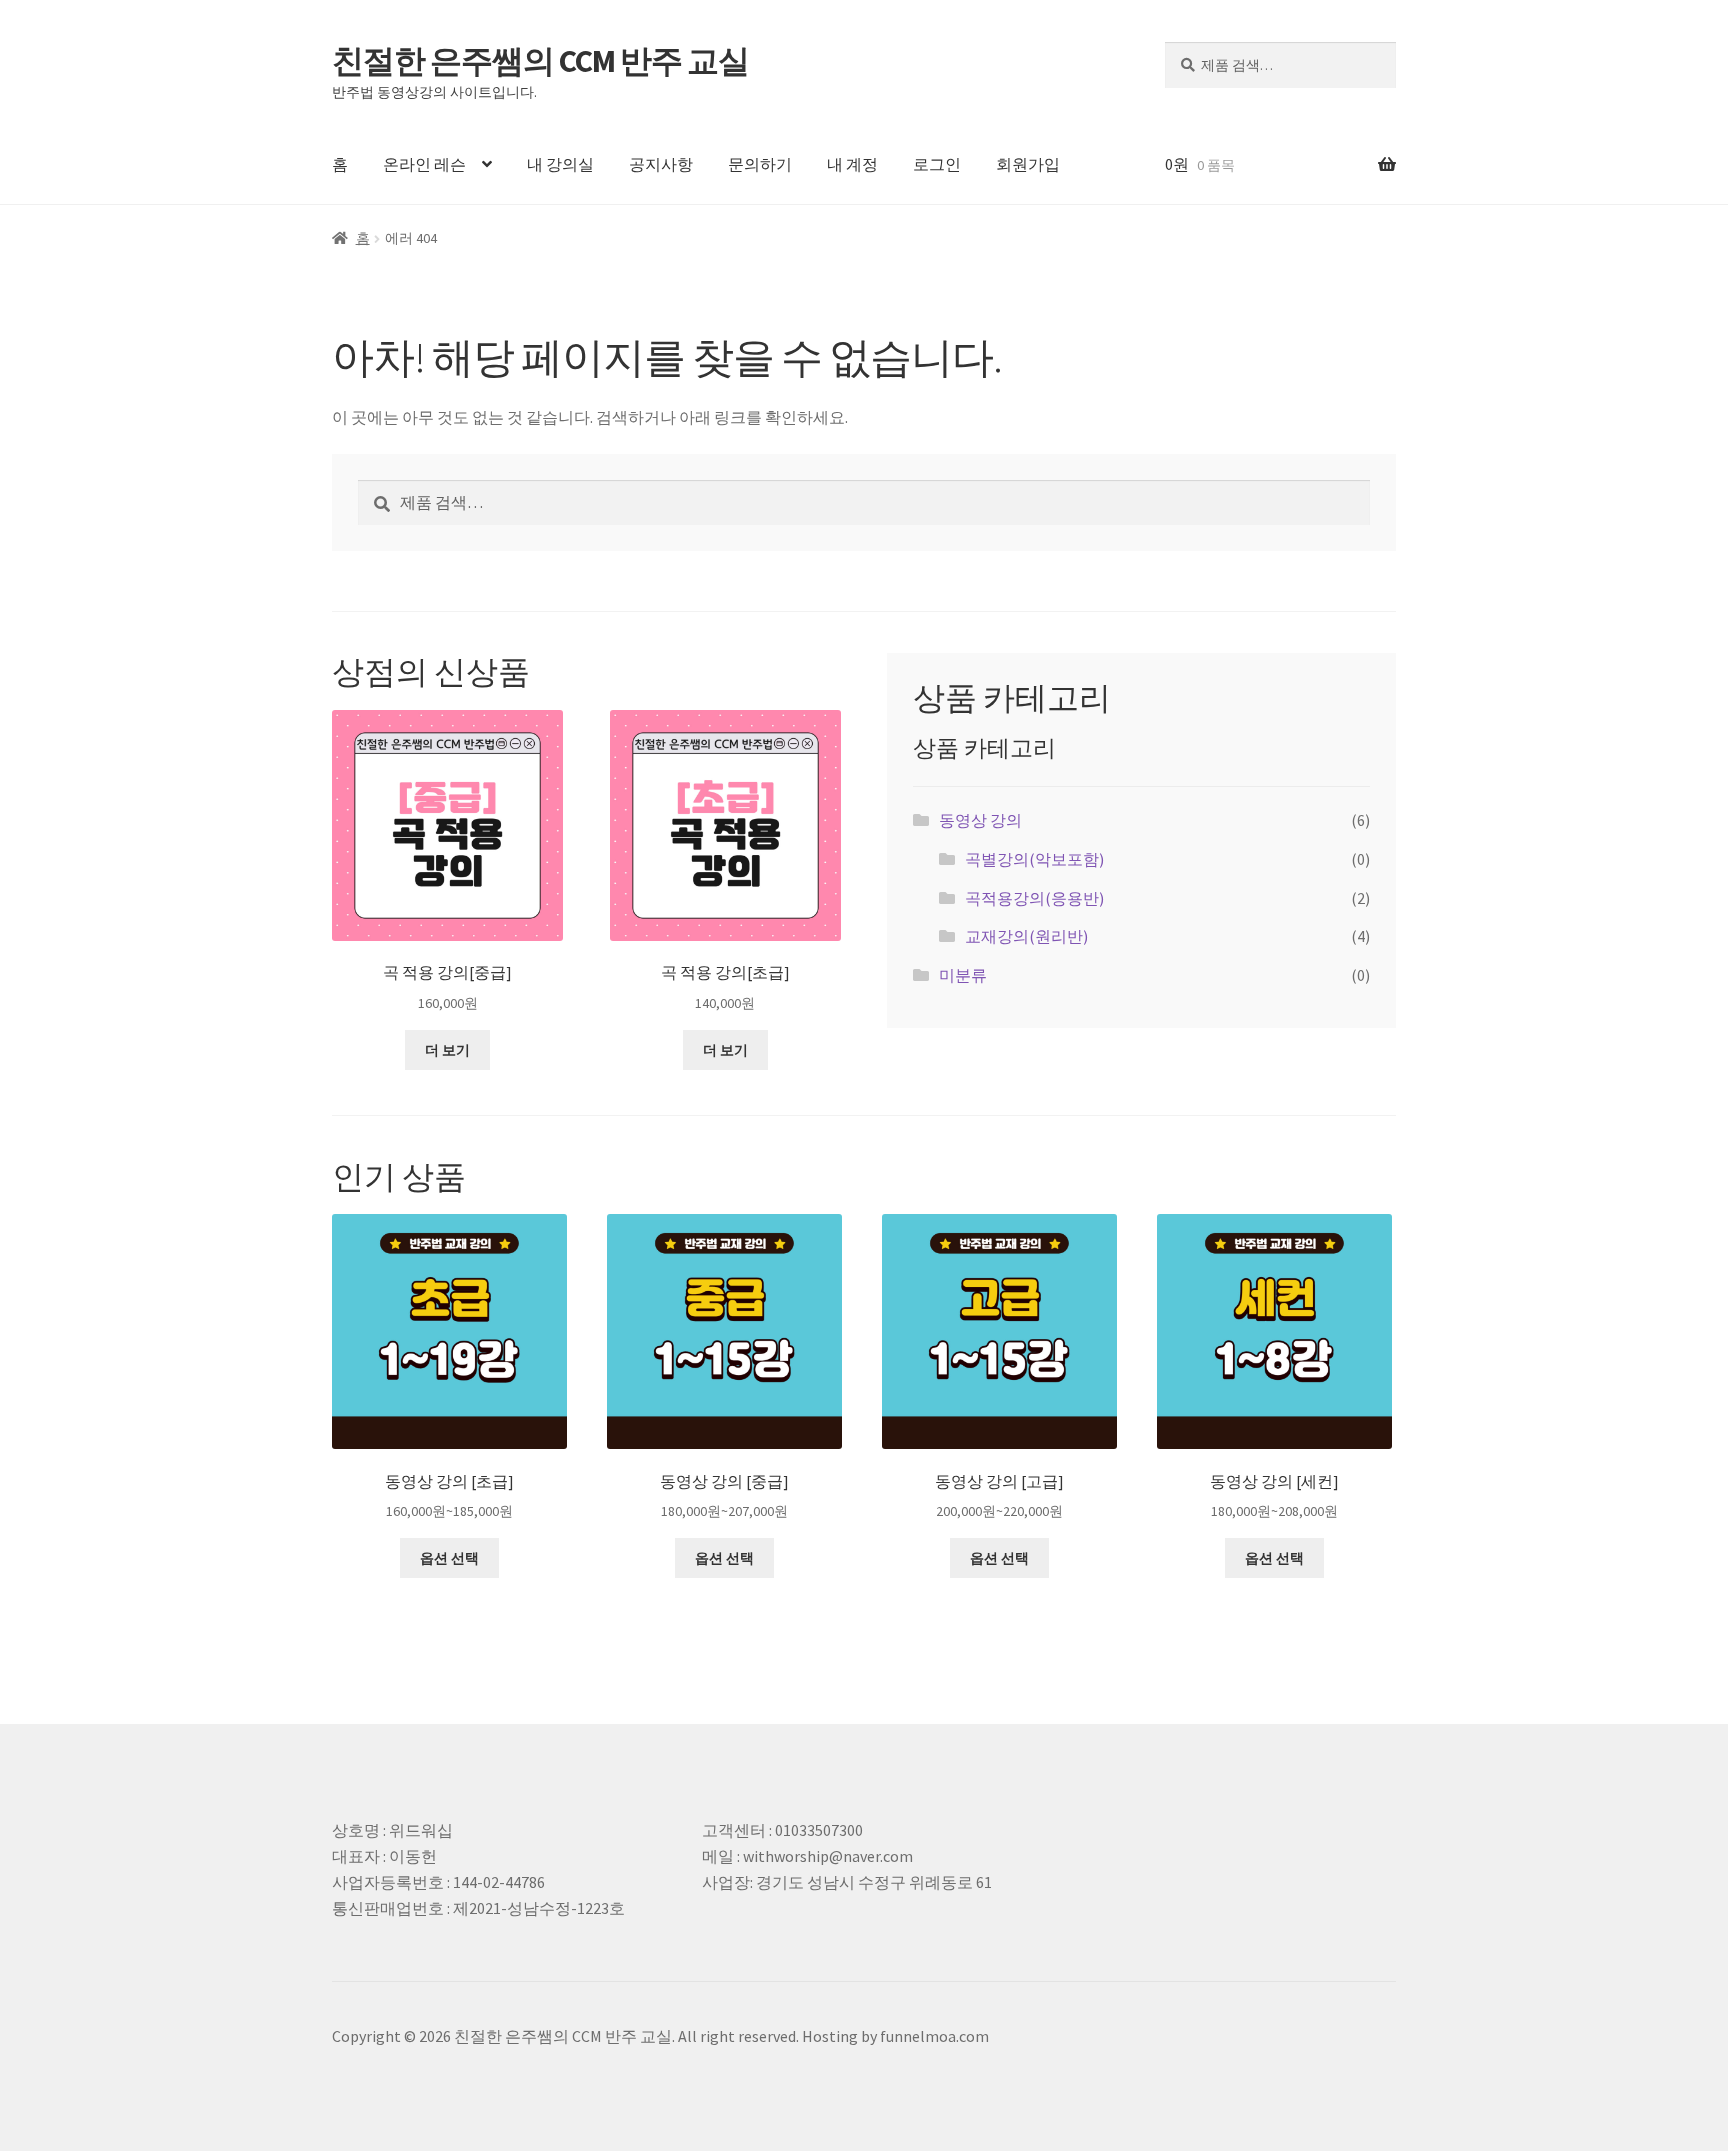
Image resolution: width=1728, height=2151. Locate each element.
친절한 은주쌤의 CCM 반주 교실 (540, 61)
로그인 (937, 164)
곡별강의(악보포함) (1034, 859)
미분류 (963, 975)
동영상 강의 (980, 820)
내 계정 (852, 164)
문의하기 (760, 164)
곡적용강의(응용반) (1034, 898)
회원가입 (1028, 164)
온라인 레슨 (424, 164)
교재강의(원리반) (1026, 936)
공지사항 (661, 164)
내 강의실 (560, 164)
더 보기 (447, 1050)
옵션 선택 (449, 1558)
